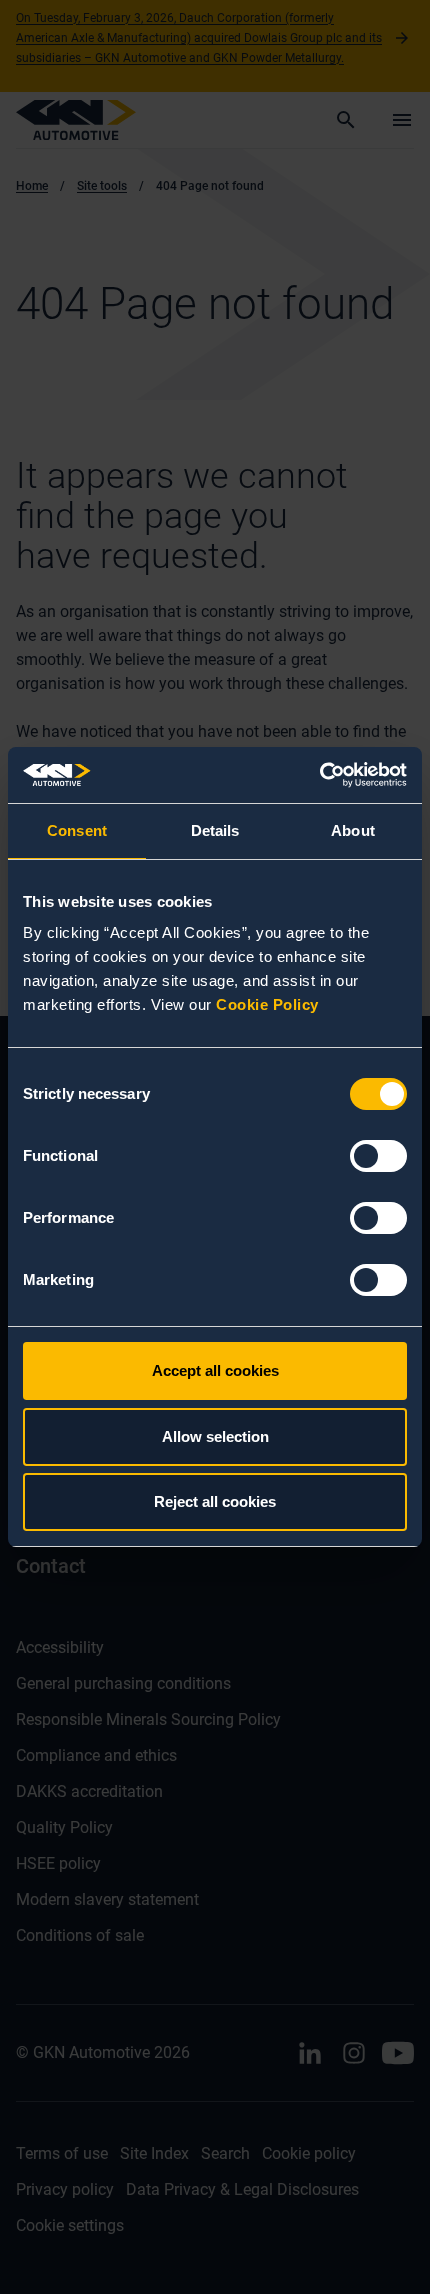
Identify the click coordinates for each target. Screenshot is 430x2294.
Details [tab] (215, 830)
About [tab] (353, 830)
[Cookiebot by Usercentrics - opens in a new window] (319, 775)
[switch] (378, 1156)
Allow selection (215, 1436)
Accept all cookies (215, 1370)
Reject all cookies (215, 1501)
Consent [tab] (77, 830)
